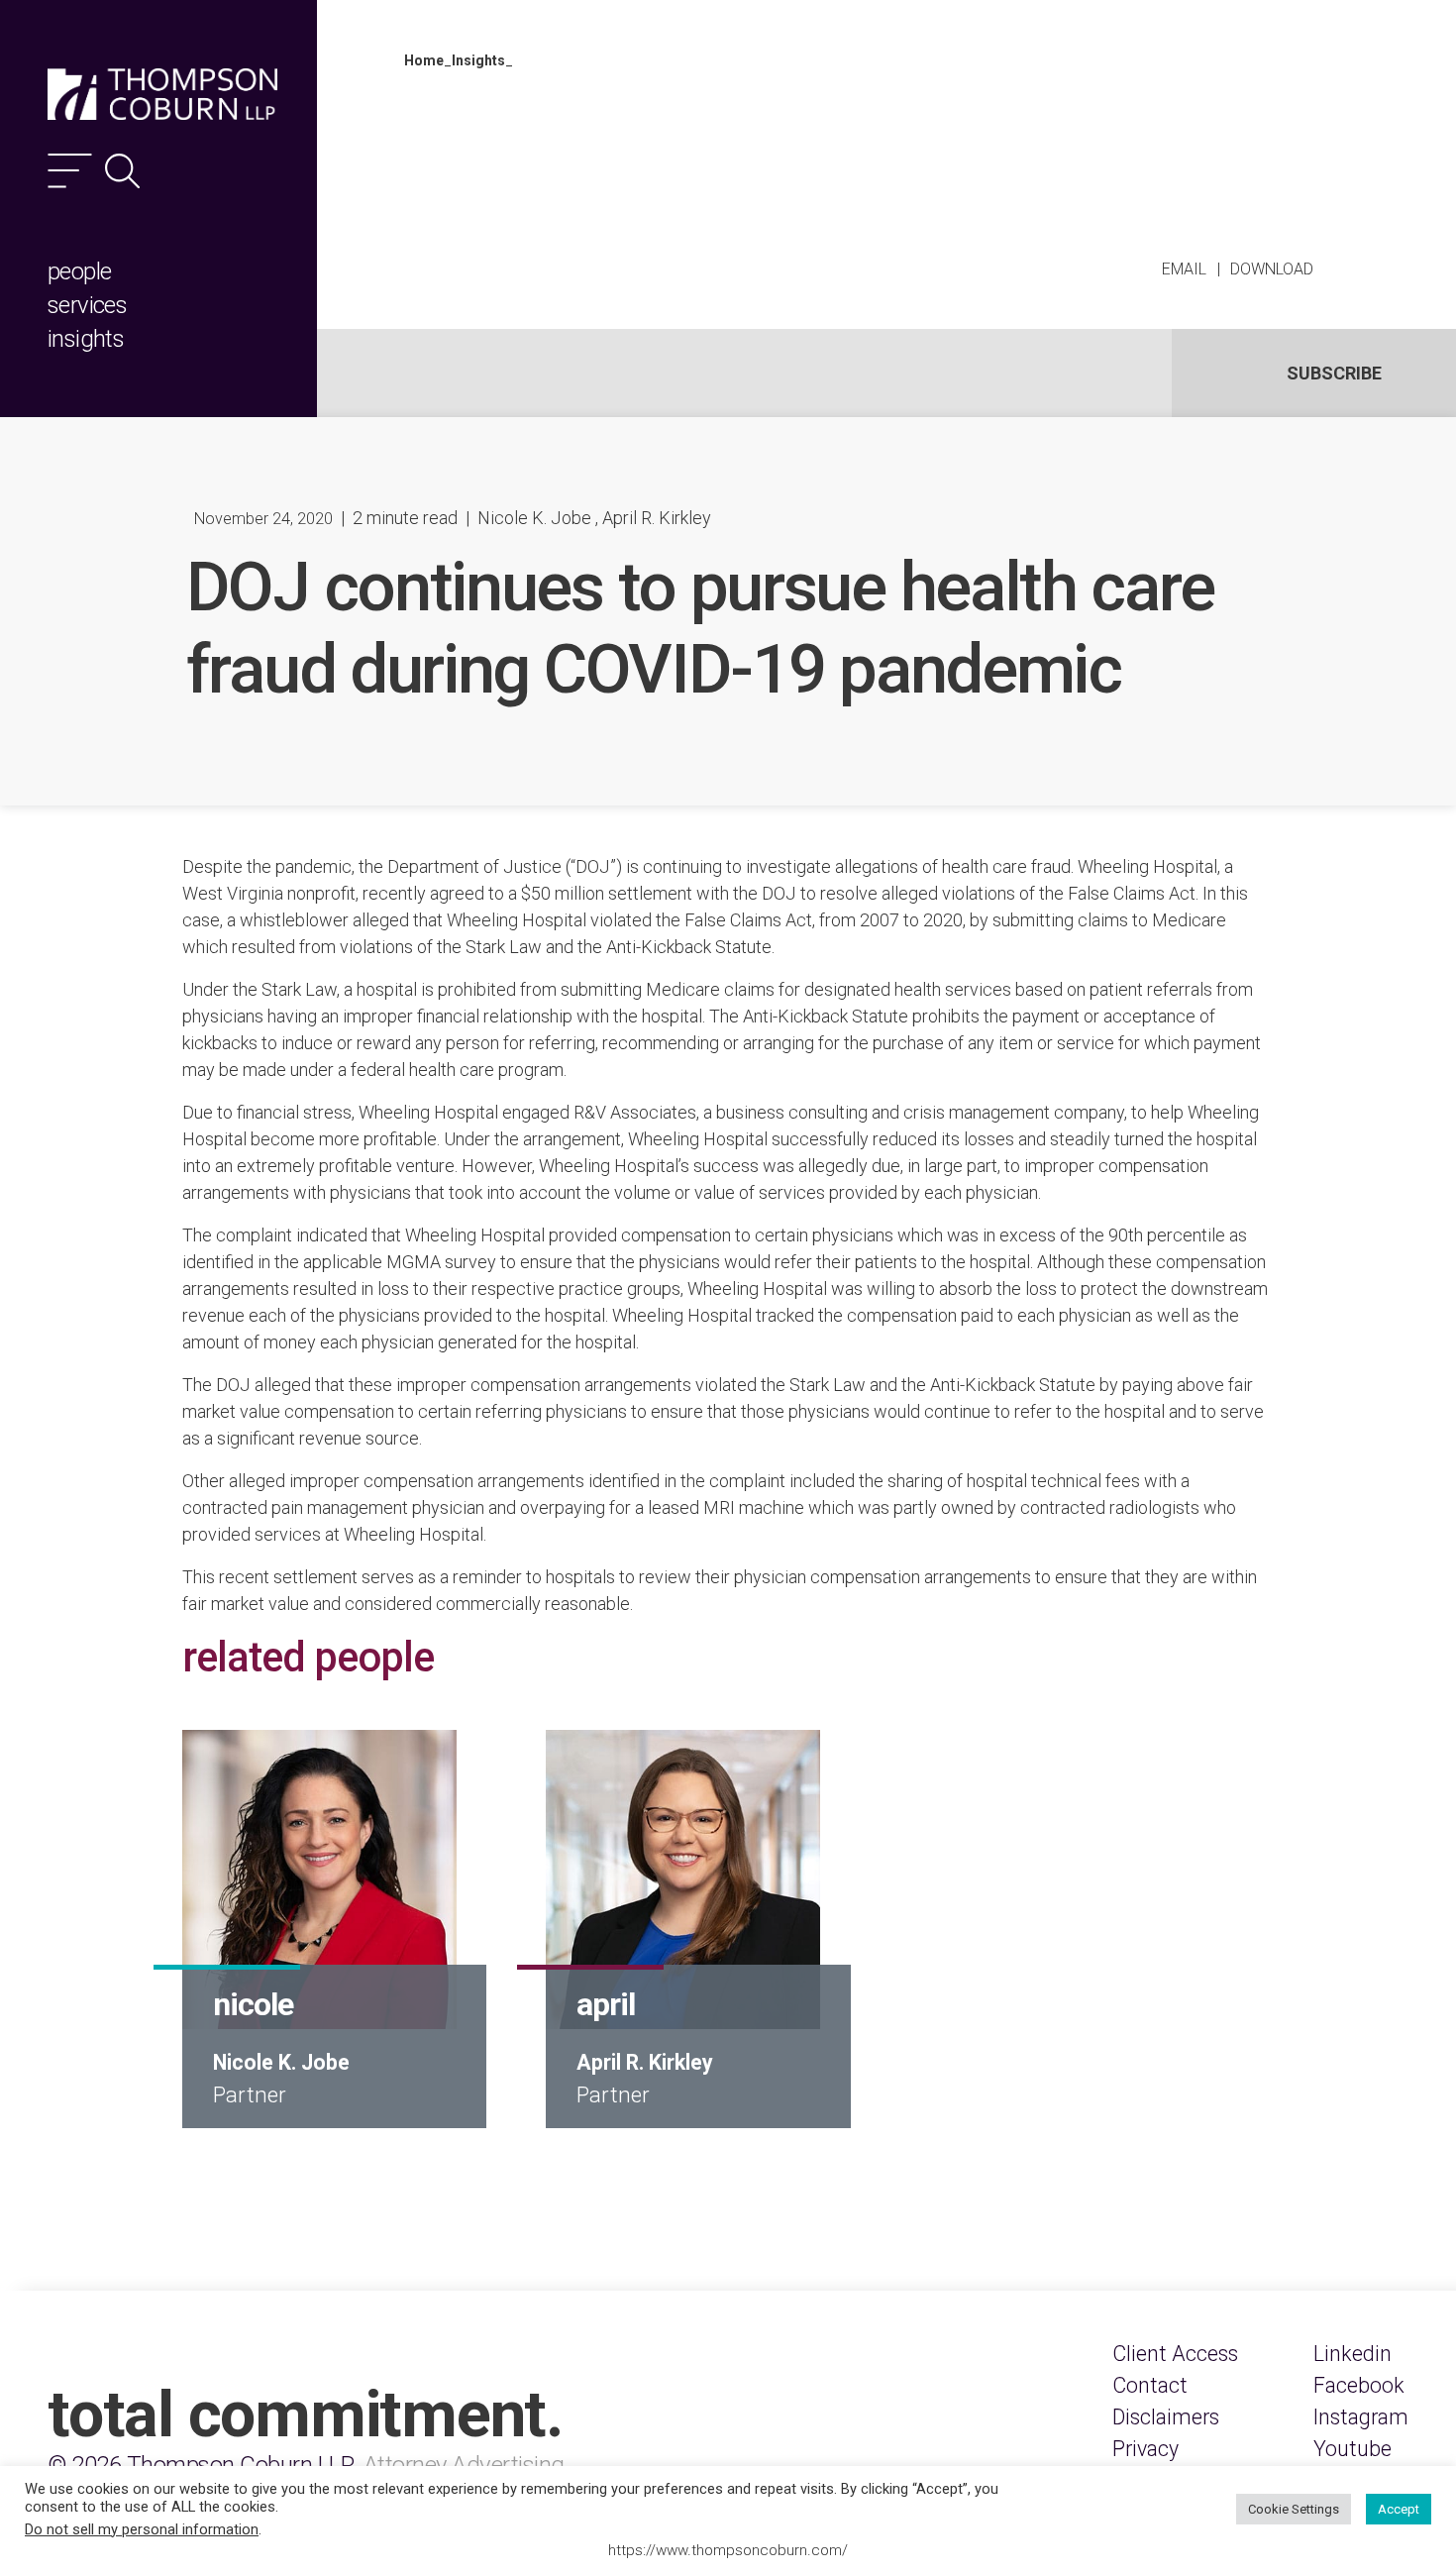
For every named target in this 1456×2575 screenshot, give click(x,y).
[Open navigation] (70, 171)
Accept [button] (1399, 2509)
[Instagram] (1361, 2417)
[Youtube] (1352, 2449)
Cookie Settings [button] (1294, 2509)
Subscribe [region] (1334, 373)
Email (1184, 269)
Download (1272, 269)
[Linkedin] (1352, 2354)
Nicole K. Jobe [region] (534, 518)
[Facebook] (1359, 2386)
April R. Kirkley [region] (657, 518)
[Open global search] (122, 171)
